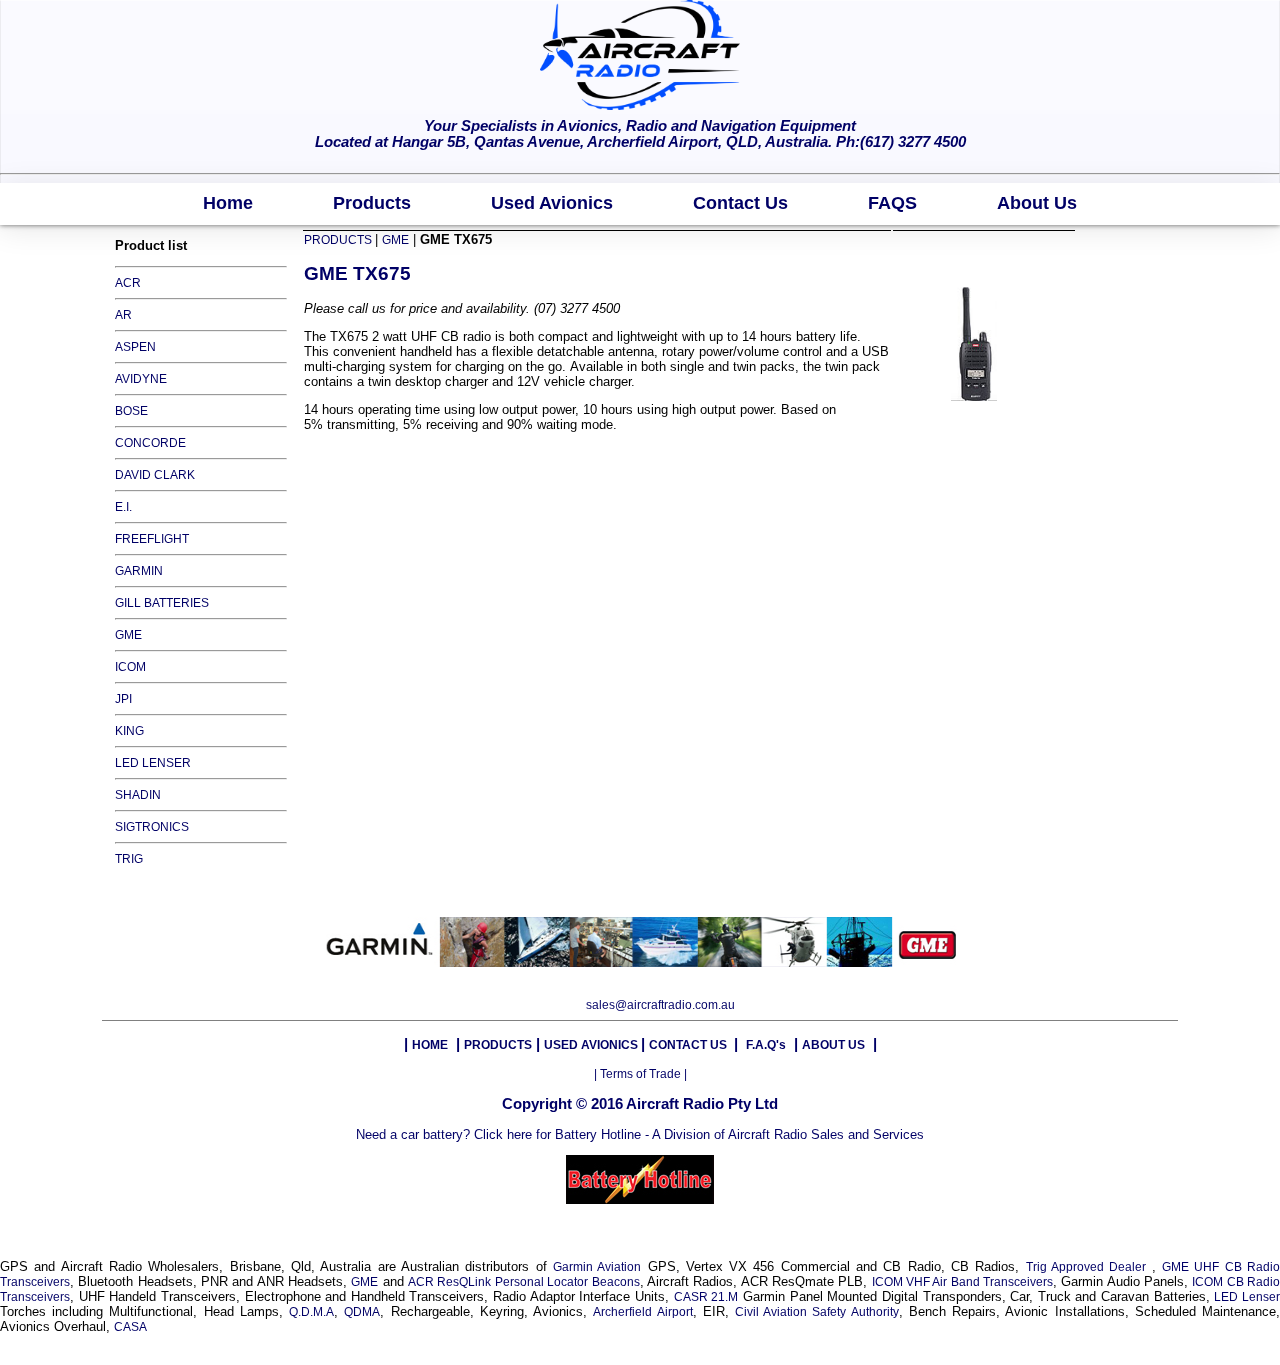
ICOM (130, 667)
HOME (430, 1045)
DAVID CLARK (155, 475)
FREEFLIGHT (152, 539)
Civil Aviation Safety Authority (817, 1312)
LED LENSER (153, 763)
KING (129, 731)
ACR (128, 283)
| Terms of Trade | (640, 1074)
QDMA (362, 1312)
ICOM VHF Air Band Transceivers (962, 1282)
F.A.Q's (766, 1045)
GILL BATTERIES (162, 603)
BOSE (131, 411)
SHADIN (138, 795)
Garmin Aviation (597, 1267)
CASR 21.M (706, 1297)
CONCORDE (150, 443)
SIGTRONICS (152, 827)
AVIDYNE (141, 379)
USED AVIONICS (592, 1045)
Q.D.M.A (311, 1312)
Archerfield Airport (642, 1312)
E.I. (123, 507)
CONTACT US (689, 1045)
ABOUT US (833, 1045)
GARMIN (139, 571)
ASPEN (135, 347)
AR (123, 315)
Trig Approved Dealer (1089, 1267)
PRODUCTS (339, 240)
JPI (123, 699)
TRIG (129, 859)
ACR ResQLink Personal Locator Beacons (523, 1282)
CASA (130, 1327)
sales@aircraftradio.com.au (660, 1005)
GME (128, 635)
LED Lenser (1247, 1297)
